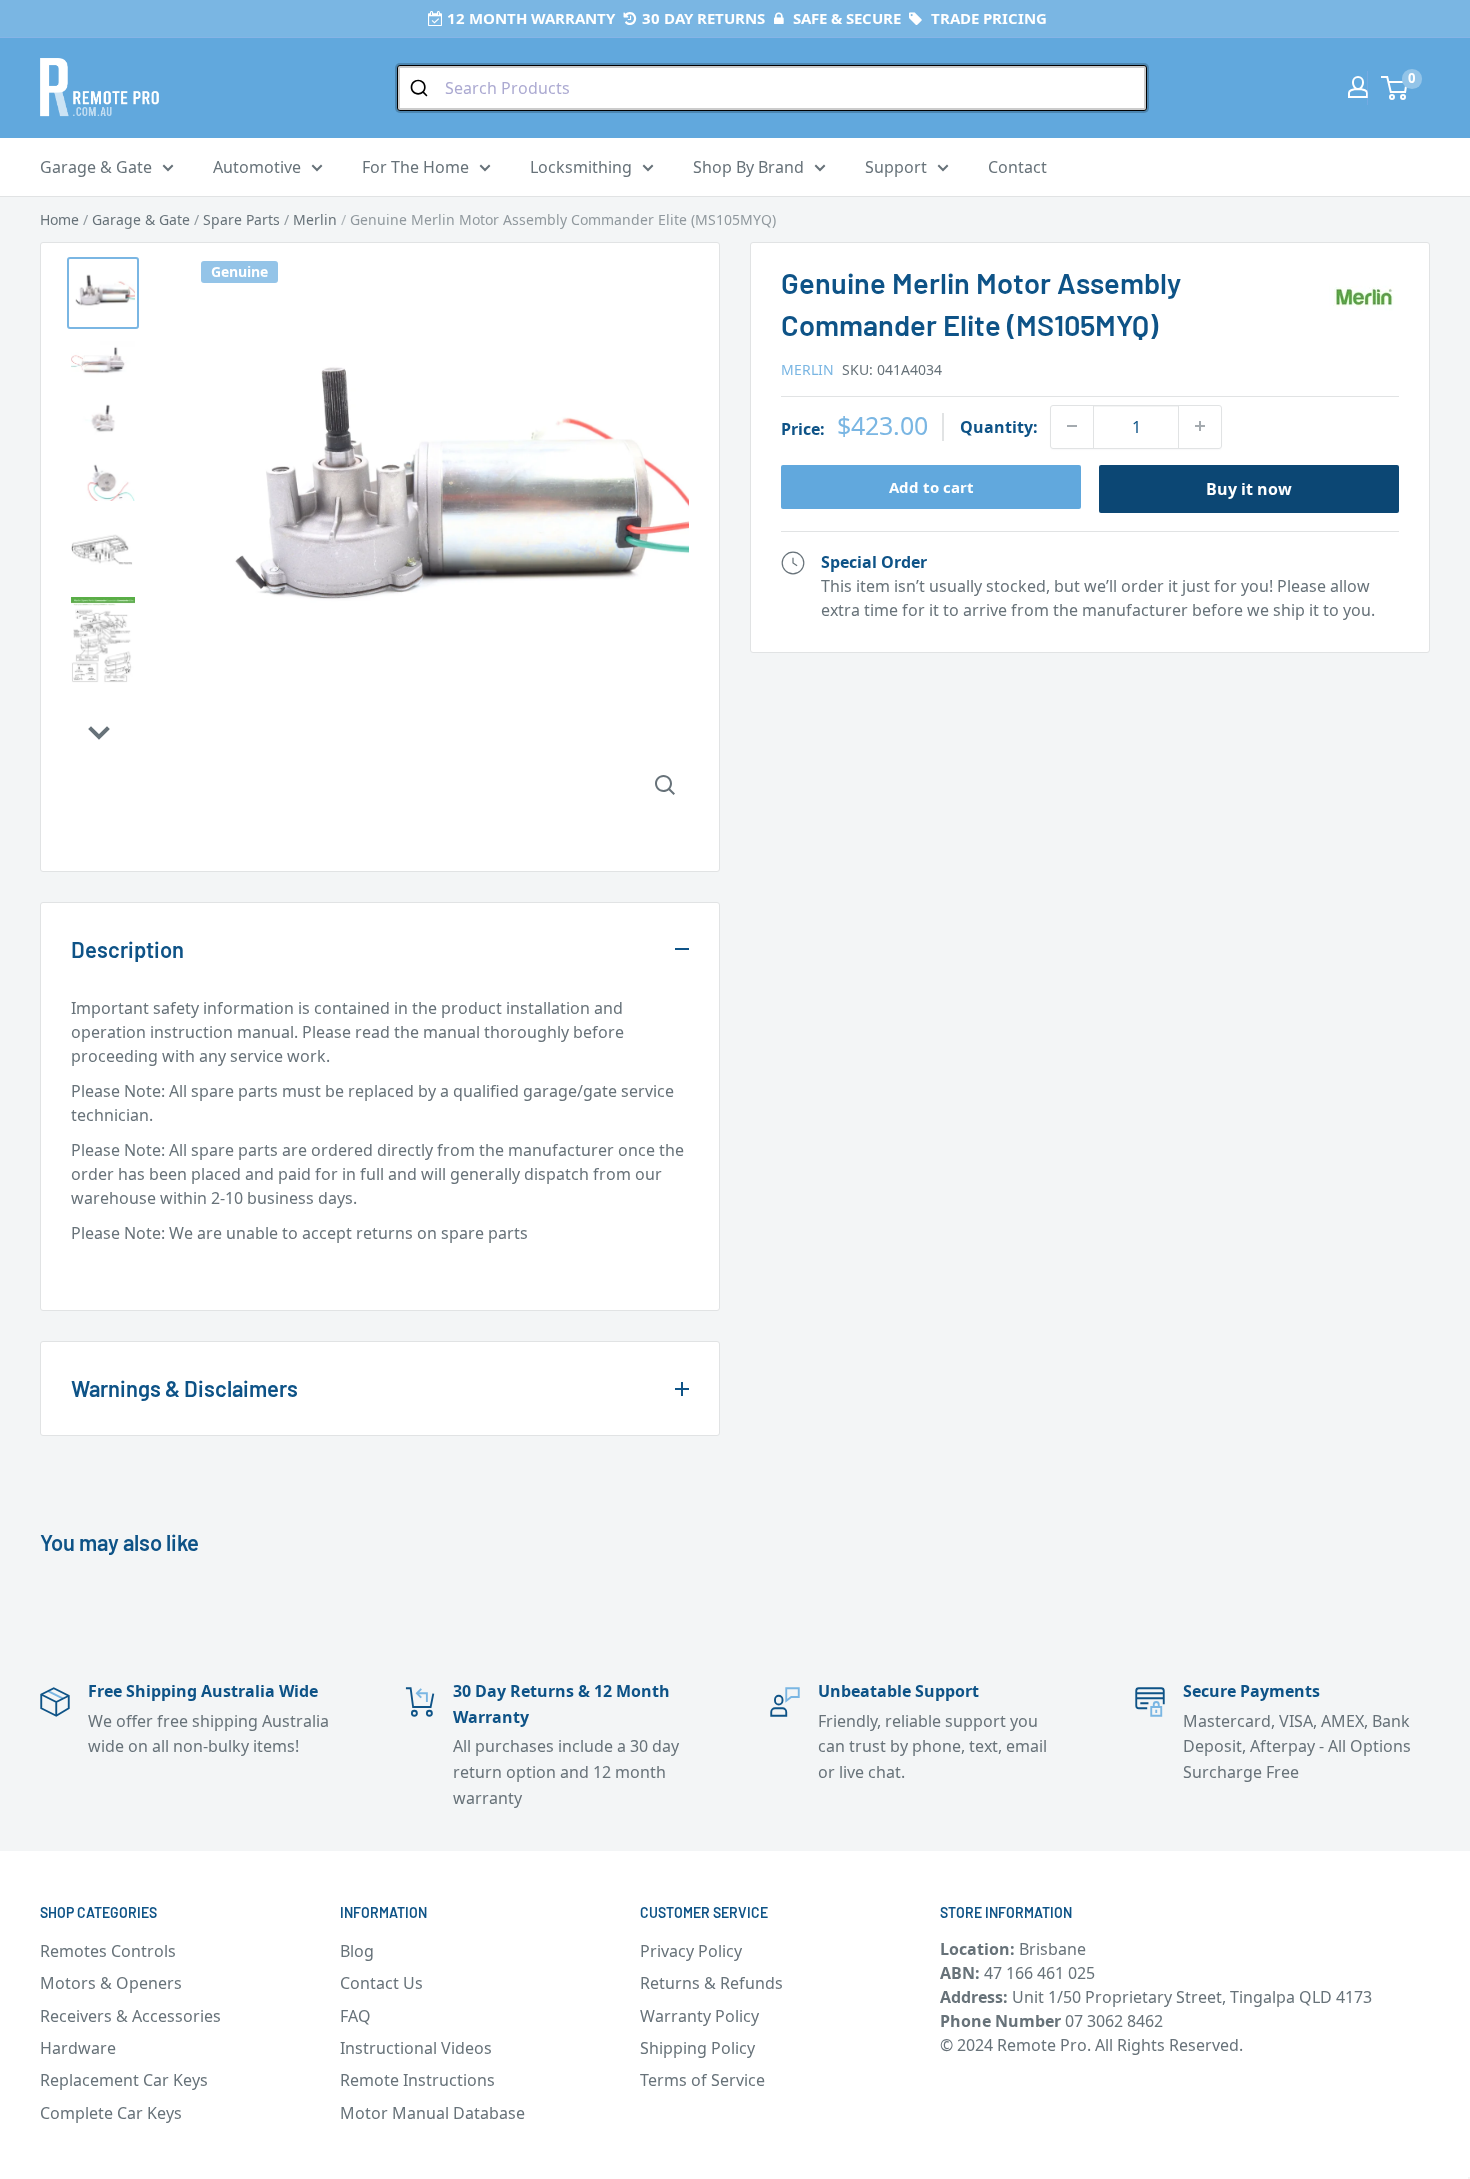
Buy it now (1249, 488)
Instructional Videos (416, 2048)
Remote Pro (116, 1268)
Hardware (78, 2048)
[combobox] (772, 88)
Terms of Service (702, 2080)
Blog (357, 1951)
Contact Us (381, 1983)
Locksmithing (581, 167)
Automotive (257, 167)
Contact (1017, 167)
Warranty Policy (699, 2016)
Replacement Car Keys (124, 2080)
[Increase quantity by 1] (1200, 426)
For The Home (415, 167)
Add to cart (931, 486)
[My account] (1358, 87)
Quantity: (999, 426)
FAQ (355, 2016)
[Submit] (421, 88)
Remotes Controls (108, 1951)
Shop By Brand (748, 167)
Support (896, 167)
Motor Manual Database (432, 2113)
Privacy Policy (691, 1951)
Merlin (807, 368)
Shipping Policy (697, 2048)
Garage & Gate (96, 167)
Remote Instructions (417, 2080)
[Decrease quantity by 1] (1072, 426)
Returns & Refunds (711, 1983)
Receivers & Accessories (130, 2016)
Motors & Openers (111, 1983)
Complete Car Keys (111, 2113)
